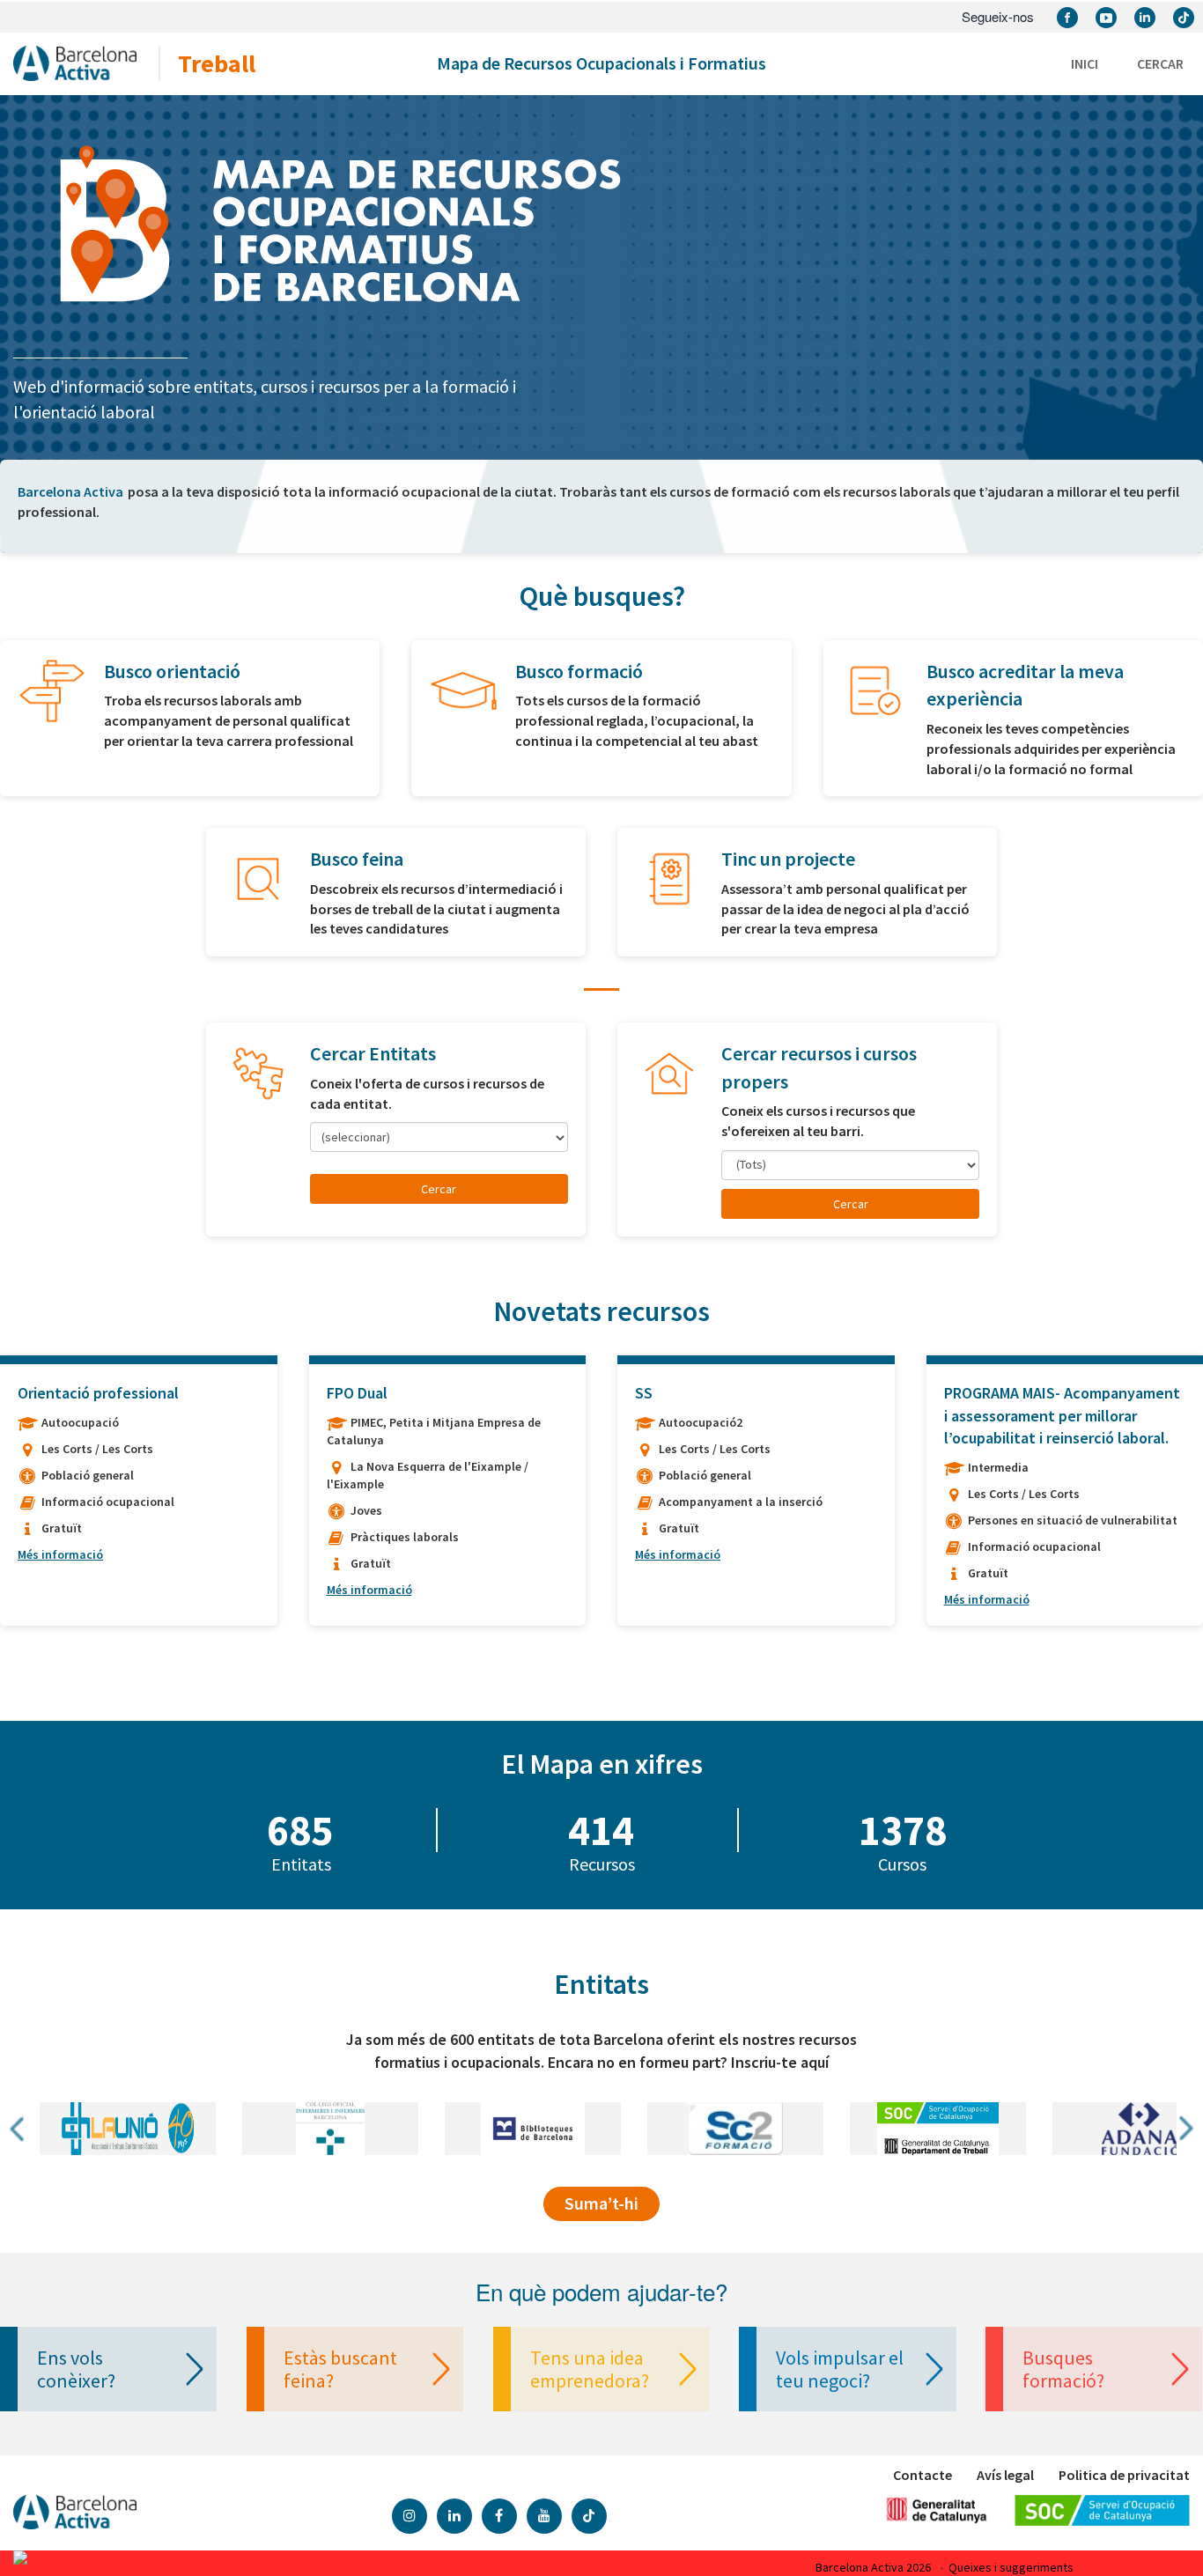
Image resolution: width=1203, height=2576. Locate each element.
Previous (18, 2129)
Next (1185, 2129)
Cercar (1160, 63)
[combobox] (439, 1137)
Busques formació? (1063, 2369)
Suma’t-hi (601, 2203)
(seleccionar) (356, 1137)
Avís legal (1005, 2475)
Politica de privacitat (1124, 2475)
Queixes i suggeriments (1011, 2567)
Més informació (60, 1554)
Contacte (923, 2475)
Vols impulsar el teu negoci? (840, 2369)
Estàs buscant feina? (340, 2369)
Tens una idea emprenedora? (590, 2369)
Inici (1085, 63)
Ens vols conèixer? (76, 2369)
